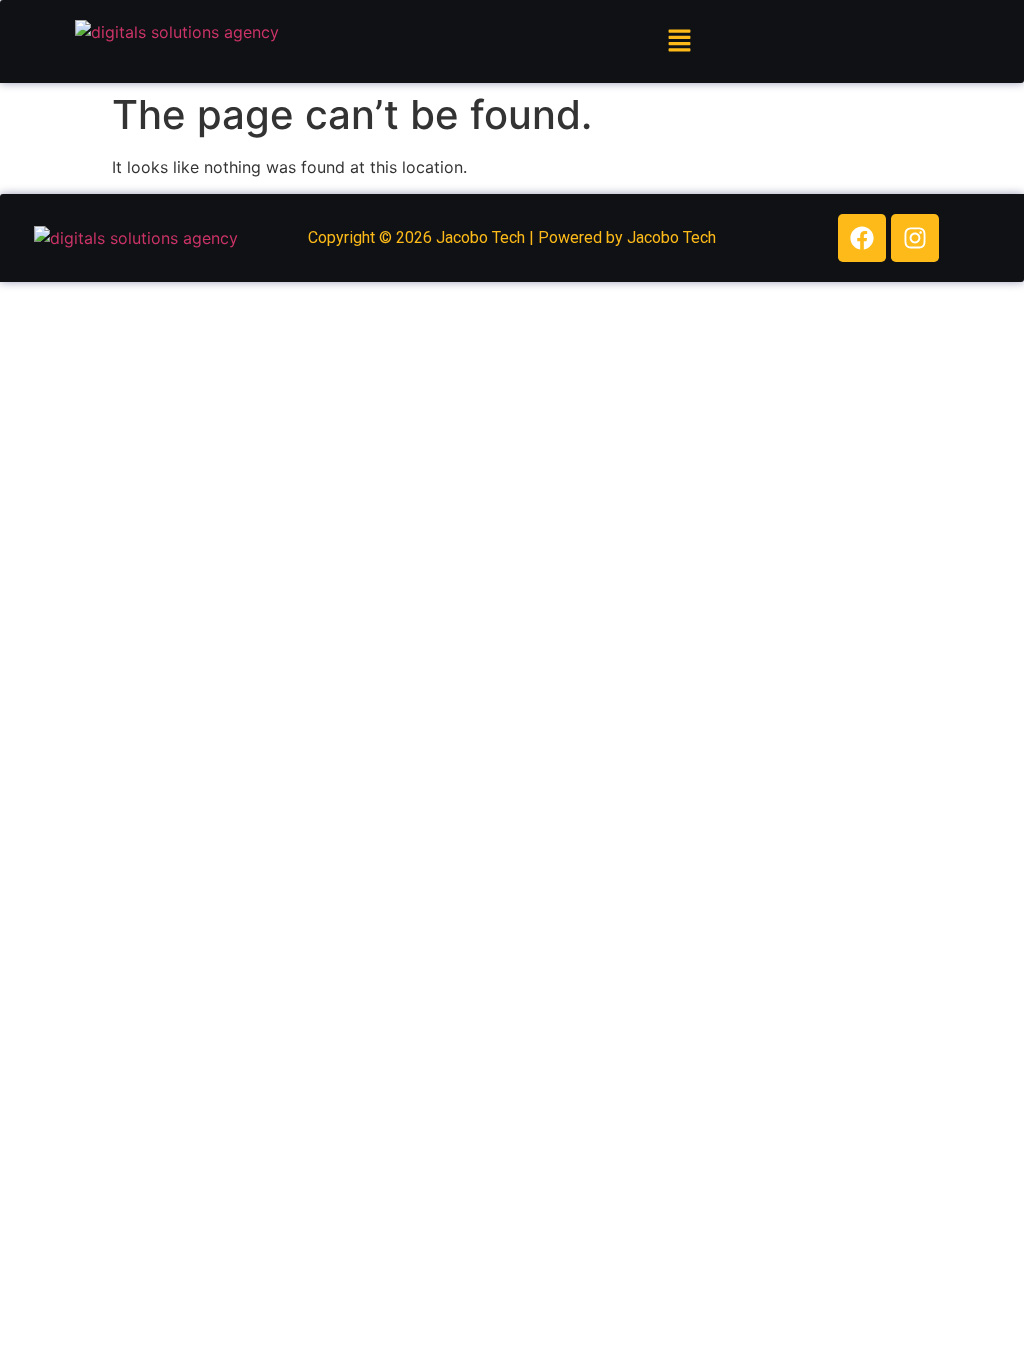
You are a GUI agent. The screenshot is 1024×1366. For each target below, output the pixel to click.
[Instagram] (915, 238)
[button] (679, 41)
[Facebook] (862, 238)
